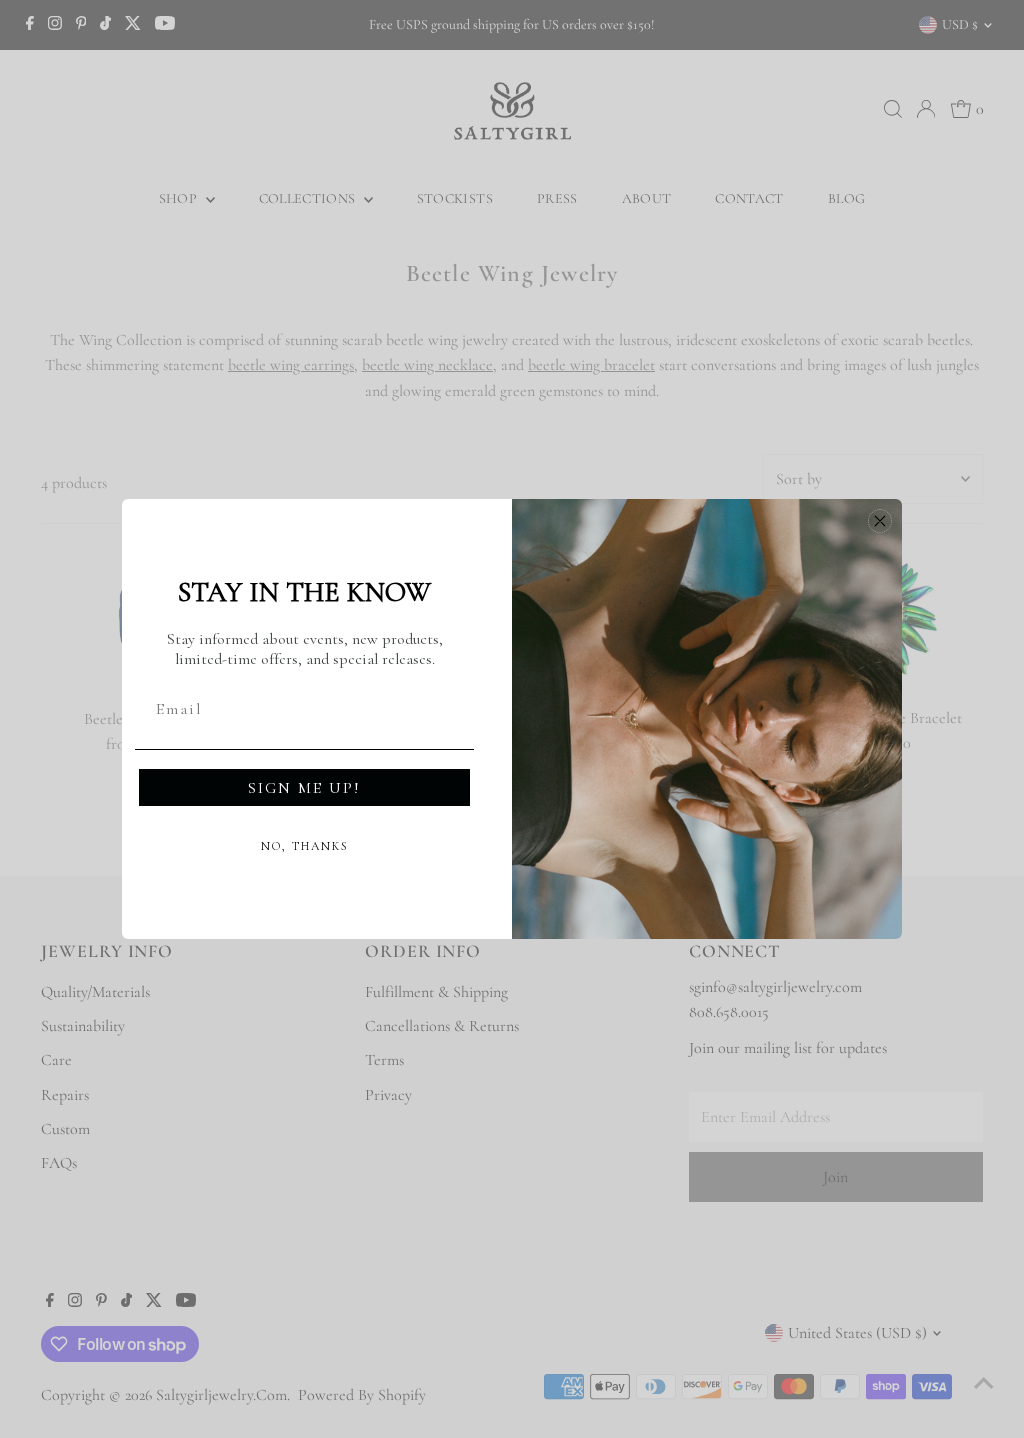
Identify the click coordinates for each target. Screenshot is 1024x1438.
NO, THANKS (305, 846)
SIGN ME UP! (304, 788)
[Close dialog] (880, 521)
